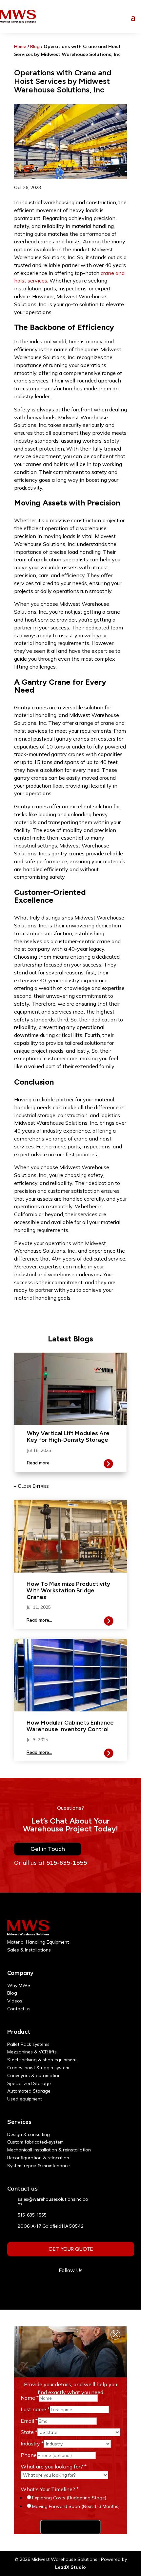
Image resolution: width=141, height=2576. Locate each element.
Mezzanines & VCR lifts (32, 2052)
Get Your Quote (71, 2249)
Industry (32, 2443)
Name (30, 2398)
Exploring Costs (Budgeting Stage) (69, 2498)
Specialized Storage (29, 2083)
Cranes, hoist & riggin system (38, 2068)
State (29, 2432)
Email (29, 2421)
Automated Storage (29, 2091)
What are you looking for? (54, 2466)
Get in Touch (48, 1849)
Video (14, 2001)
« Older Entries (31, 1486)
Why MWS (19, 1985)
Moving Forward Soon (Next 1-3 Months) (76, 2506)
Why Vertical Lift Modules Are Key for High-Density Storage (68, 1436)
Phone (29, 2455)
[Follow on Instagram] (70, 2286)
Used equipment (25, 2099)
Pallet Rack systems (28, 2044)
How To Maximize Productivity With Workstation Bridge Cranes (68, 1590)
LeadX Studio (70, 2567)
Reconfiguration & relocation (38, 2158)
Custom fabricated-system (35, 2142)
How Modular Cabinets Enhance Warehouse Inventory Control (70, 1726)
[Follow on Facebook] (54, 2286)
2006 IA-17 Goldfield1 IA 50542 (51, 2226)
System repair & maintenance (39, 2166)
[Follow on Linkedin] (87, 2286)
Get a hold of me (70, 2527)
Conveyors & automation (34, 2075)
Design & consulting (29, 2134)
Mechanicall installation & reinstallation (49, 2150)
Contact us (19, 2009)
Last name (35, 2409)
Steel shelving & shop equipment (42, 2060)
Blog (35, 46)
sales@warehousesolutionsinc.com (53, 2202)
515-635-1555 (32, 2215)
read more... (40, 1463)
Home (20, 46)
